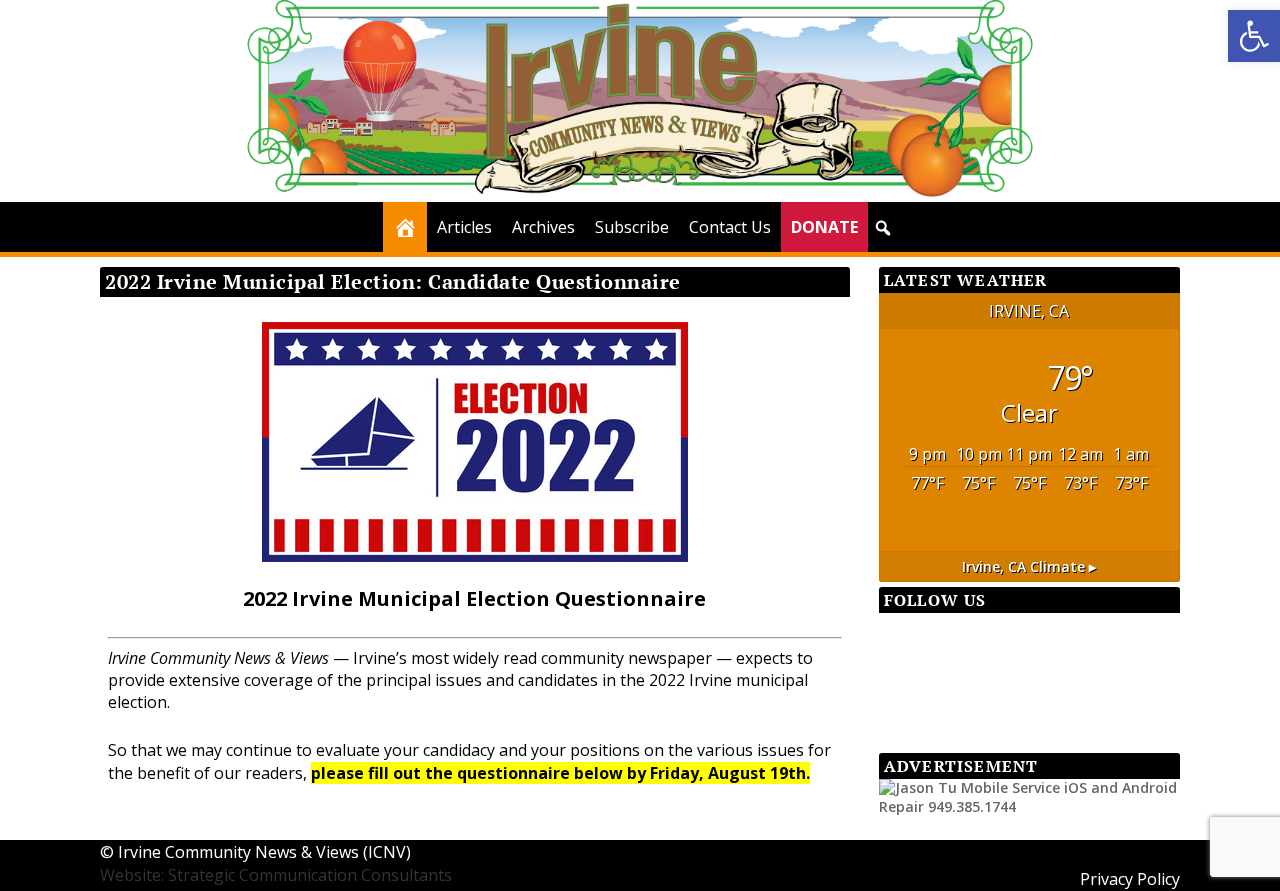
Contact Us (730, 227)
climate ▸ (1029, 566)
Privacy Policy (1130, 879)
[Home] (405, 227)
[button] (1254, 36)
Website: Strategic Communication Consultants (276, 875)
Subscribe (632, 227)
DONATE (824, 227)
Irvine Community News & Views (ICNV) (264, 852)
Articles (464, 227)
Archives (543, 227)
